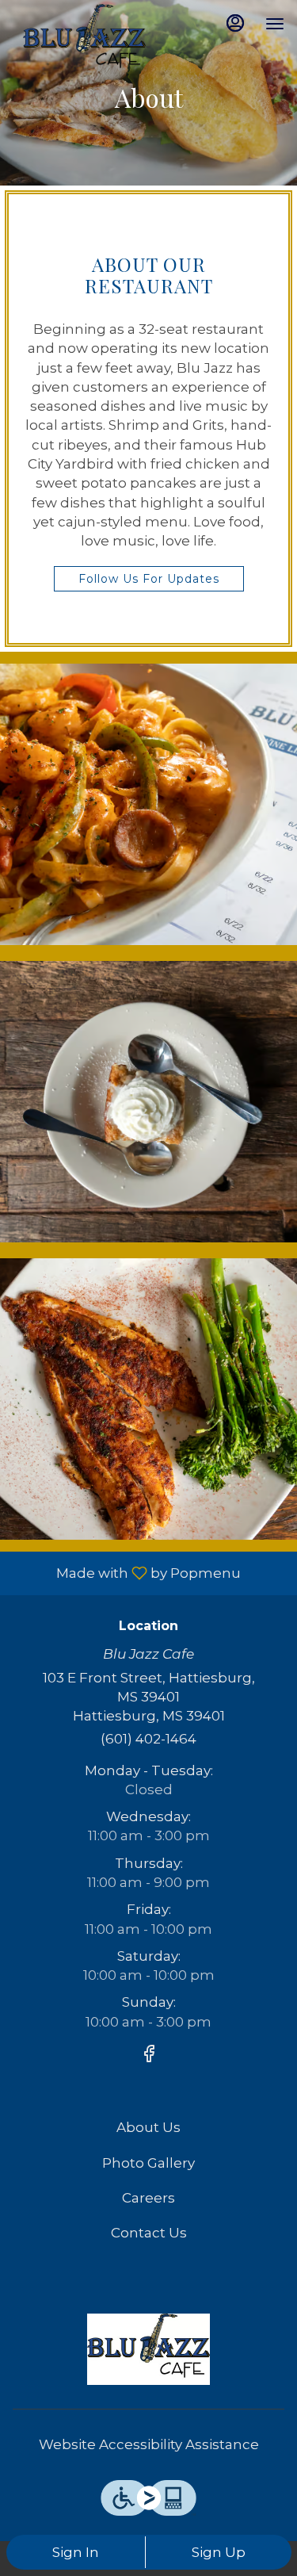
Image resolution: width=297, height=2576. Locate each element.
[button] (148, 804)
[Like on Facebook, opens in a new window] (149, 2056)
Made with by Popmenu (126, 1573)
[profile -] (235, 23)
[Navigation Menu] (275, 24)
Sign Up (219, 2552)
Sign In (76, 2552)
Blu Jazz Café (148, 2349)
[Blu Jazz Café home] (84, 40)
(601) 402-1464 (148, 1739)
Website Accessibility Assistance (149, 2444)
